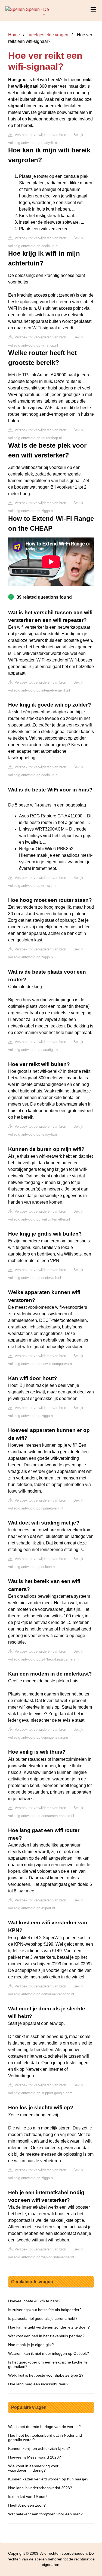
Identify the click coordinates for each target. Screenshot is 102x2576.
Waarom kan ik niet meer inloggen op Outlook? (49, 2353)
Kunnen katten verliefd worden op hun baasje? (48, 2479)
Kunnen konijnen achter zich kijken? (39, 2448)
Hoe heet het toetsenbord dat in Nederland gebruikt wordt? (45, 2438)
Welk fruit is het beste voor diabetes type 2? (46, 2375)
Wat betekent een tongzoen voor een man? (45, 2514)
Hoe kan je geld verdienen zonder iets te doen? (49, 2327)
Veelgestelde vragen (48, 35)
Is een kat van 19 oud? (28, 2497)
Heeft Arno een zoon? (27, 2505)
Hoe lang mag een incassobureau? (38, 2384)
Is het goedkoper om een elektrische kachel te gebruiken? (48, 2364)
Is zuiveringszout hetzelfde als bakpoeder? (45, 2310)
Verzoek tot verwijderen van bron (40, 135)
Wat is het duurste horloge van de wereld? (44, 2427)
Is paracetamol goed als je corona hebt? (43, 2318)
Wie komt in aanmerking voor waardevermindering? (33, 2468)
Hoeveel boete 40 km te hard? (34, 2301)
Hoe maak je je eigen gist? (31, 2345)
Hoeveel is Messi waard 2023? (35, 2457)
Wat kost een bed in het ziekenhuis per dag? (46, 2336)
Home (14, 35)
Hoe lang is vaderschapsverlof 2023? (40, 2488)
